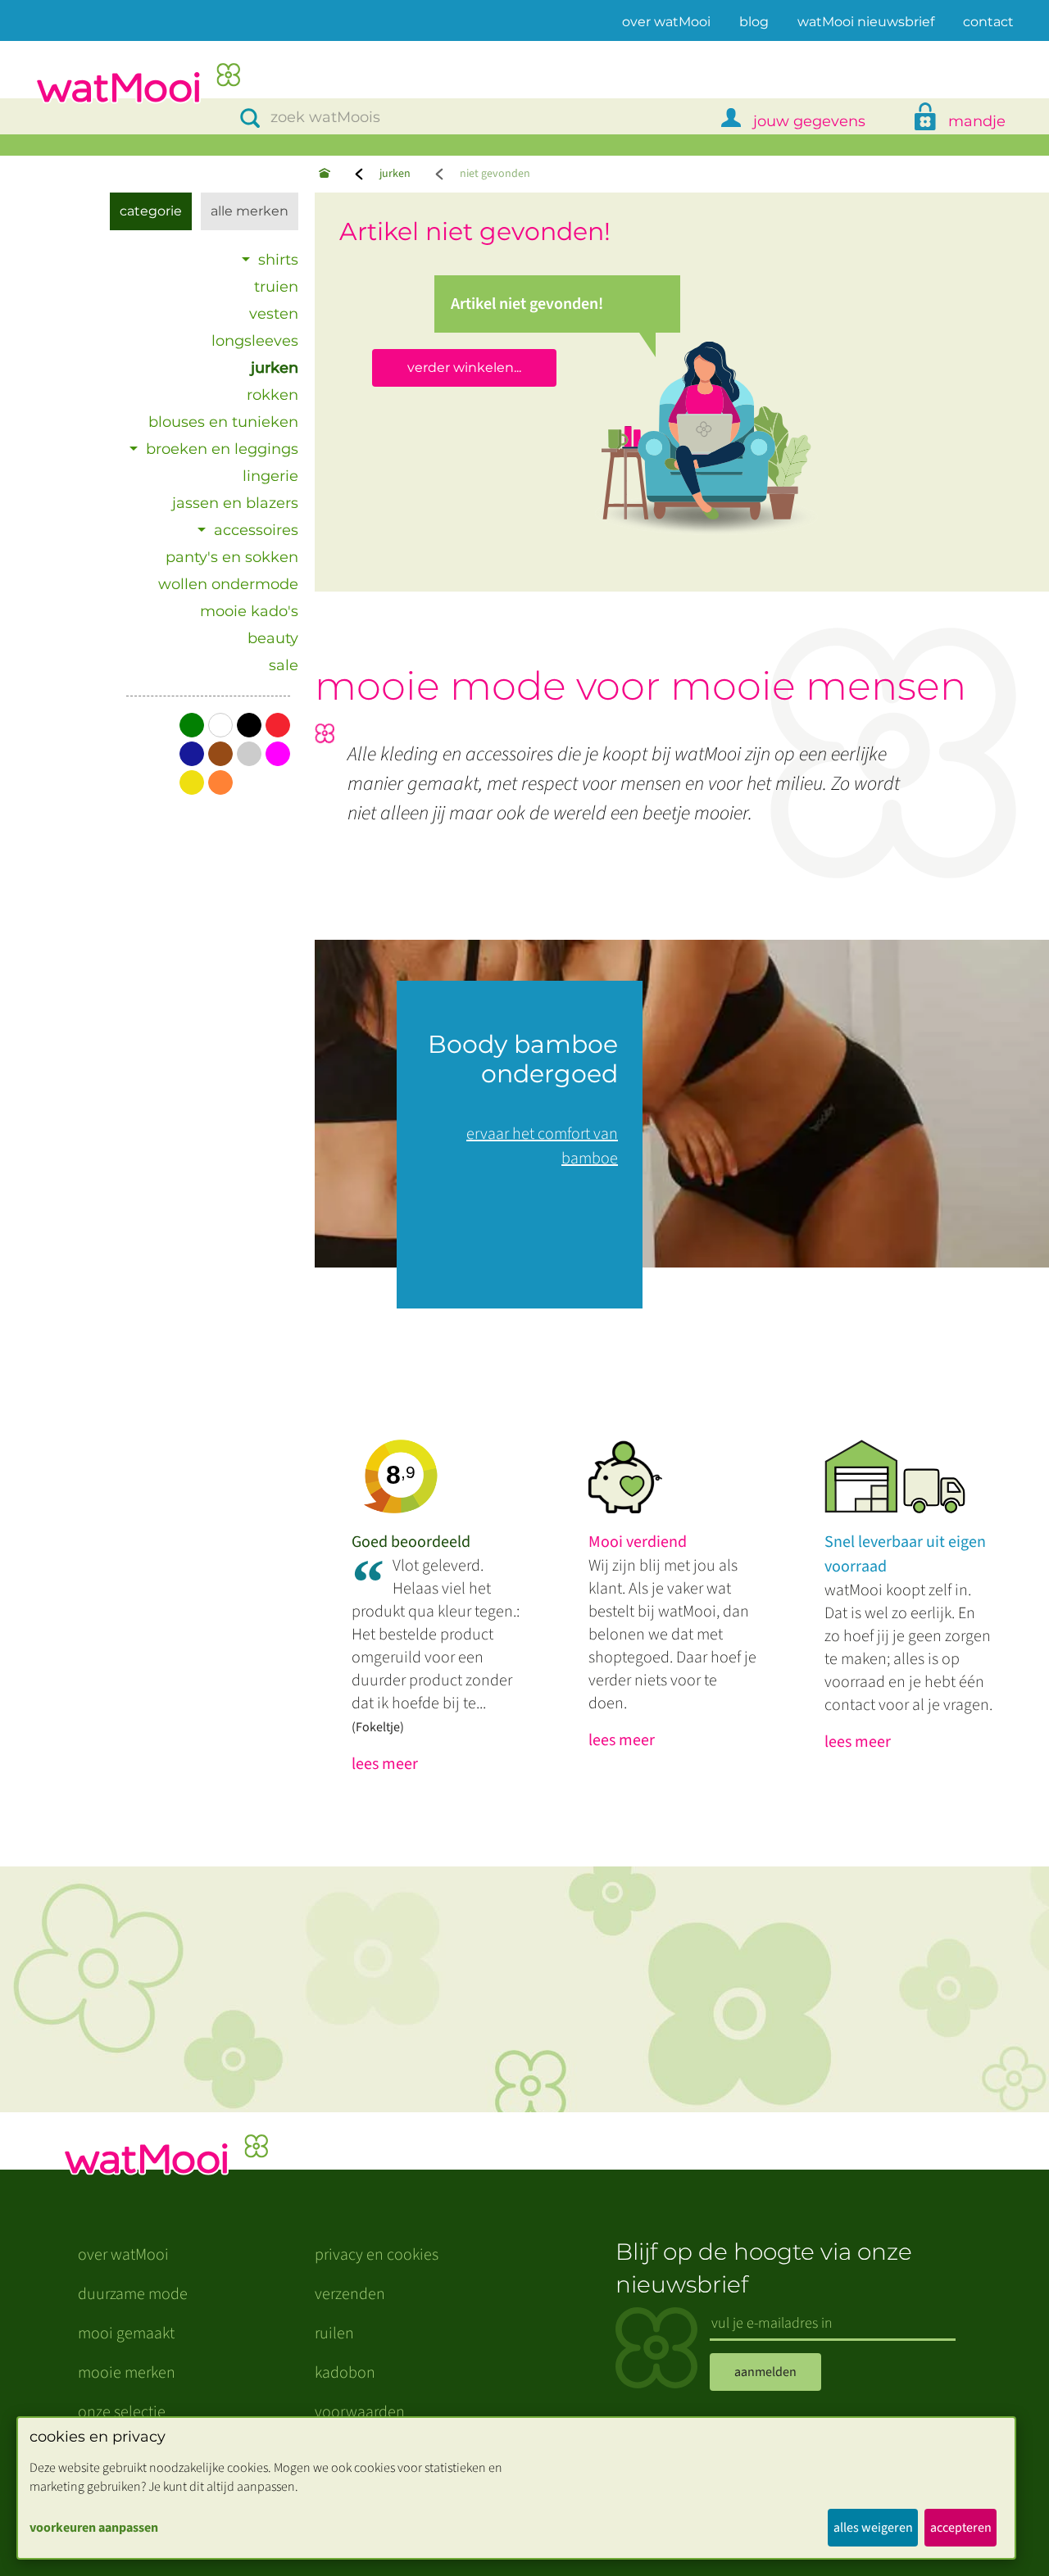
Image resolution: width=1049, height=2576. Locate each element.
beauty (273, 638)
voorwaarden (360, 2412)
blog (754, 22)
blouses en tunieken (223, 422)
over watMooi (666, 21)
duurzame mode (133, 2294)
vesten (274, 314)
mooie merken (127, 2373)
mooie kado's (249, 611)
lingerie (270, 476)
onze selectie (122, 2412)
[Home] (325, 174)
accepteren (961, 2528)
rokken (272, 395)
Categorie (151, 211)
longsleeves (255, 341)
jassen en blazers (235, 503)
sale (284, 665)
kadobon (345, 2373)
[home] (138, 85)
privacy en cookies (377, 2255)
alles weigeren (873, 2528)
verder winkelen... (464, 367)
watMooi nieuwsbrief (866, 22)
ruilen (334, 2333)
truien (276, 287)
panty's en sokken (232, 557)
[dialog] (516, 2488)
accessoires (256, 530)
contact (988, 22)
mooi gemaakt (126, 2333)
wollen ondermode (228, 584)
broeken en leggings (222, 449)
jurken (395, 174)
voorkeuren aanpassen (94, 2528)
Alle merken (250, 211)
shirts (278, 260)
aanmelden (765, 2372)
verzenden (350, 2294)
